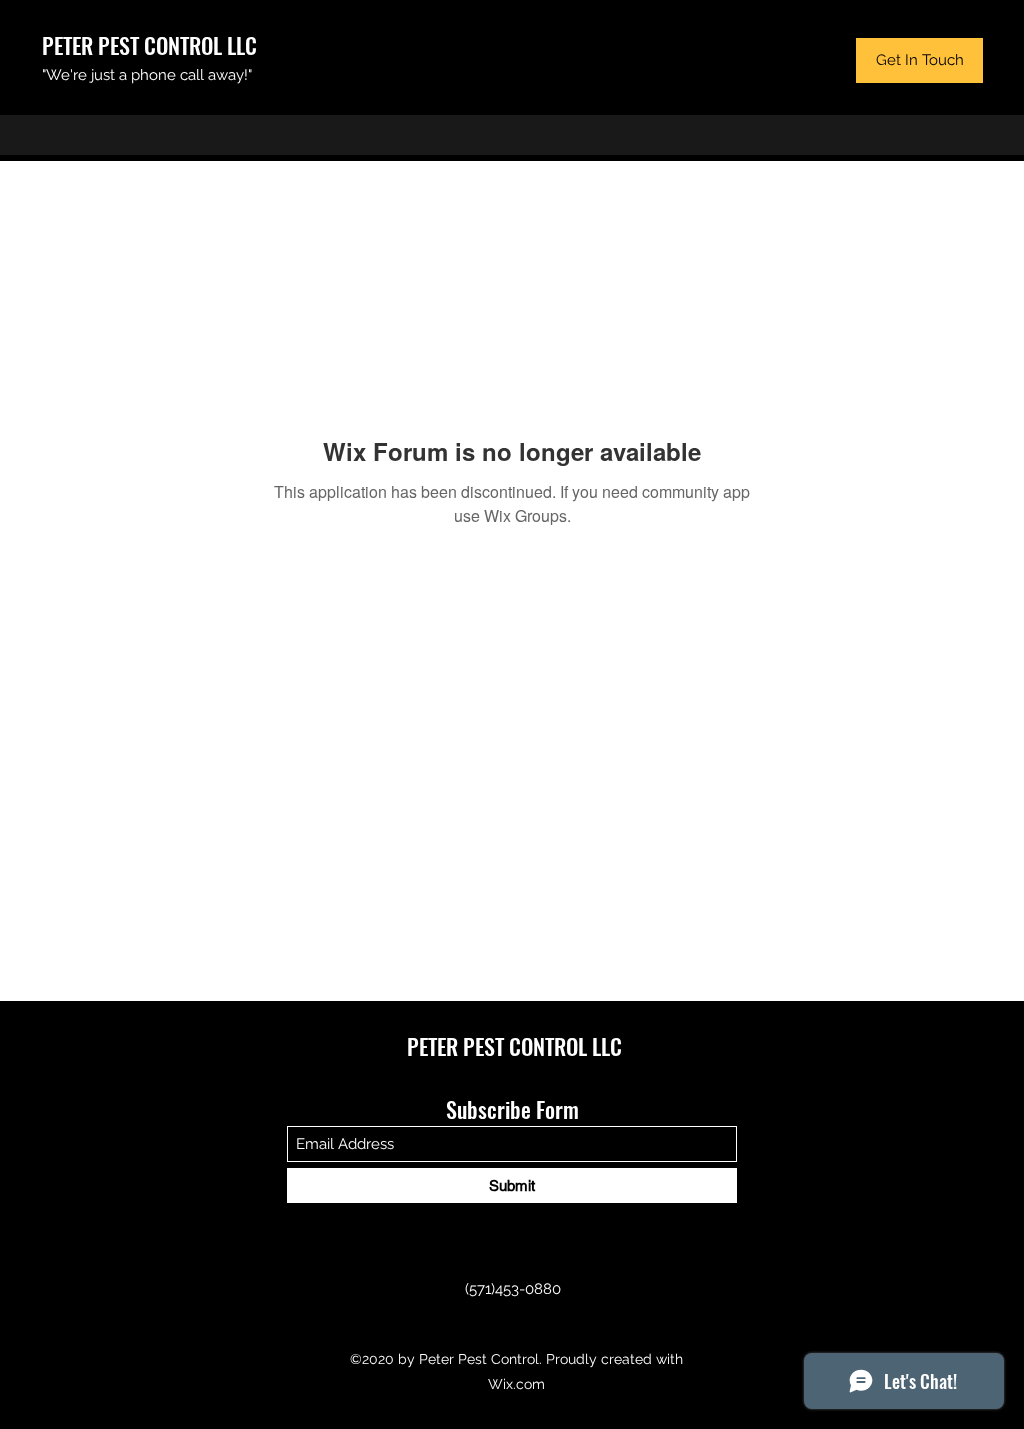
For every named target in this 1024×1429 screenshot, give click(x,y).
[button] (919, 60)
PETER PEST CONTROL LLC (149, 45)
